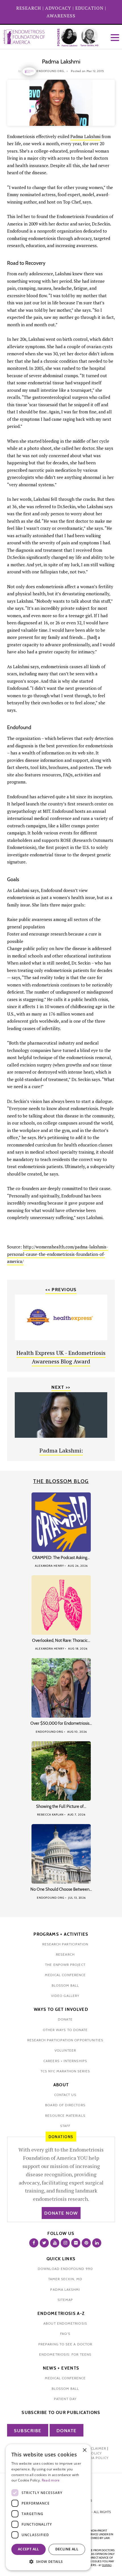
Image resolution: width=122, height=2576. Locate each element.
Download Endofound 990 (65, 2269)
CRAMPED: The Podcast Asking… (61, 1558)
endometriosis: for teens (65, 2354)
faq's (65, 2334)
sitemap (65, 2300)
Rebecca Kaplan (50, 1815)
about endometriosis (65, 2323)
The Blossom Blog (61, 1481)
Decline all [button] (67, 2549)
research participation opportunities (65, 2040)
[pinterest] (86, 2243)
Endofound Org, (51, 71)
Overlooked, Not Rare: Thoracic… (61, 1640)
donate (65, 2019)
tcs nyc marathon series (65, 2071)
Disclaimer (95, 2448)
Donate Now (61, 2213)
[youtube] (55, 2243)
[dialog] (48, 2507)
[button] (48, 2562)
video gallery (65, 1996)
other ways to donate (65, 2030)
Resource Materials (65, 2115)
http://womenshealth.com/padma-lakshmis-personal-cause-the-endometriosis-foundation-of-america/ (58, 1254)
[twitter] (44, 2243)
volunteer (65, 2050)
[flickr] (76, 2243)
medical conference (65, 1975)
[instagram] (65, 2243)
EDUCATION (89, 8)
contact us (65, 2095)
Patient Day (65, 2399)
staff (65, 2126)
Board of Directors (65, 2105)
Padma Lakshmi (85, 136)
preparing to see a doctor (65, 2344)
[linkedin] (97, 2243)
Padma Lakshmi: (61, 1450)
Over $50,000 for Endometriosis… (61, 1723)
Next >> (61, 1387)
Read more (51, 2480)
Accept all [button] (29, 2549)
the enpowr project (65, 1965)
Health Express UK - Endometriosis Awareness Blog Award (61, 1357)
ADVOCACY (58, 8)
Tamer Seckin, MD (65, 2279)
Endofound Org (50, 1732)
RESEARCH (29, 8)
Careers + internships (65, 2061)
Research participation (65, 1944)
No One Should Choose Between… (61, 1889)
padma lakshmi (65, 2289)
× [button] (84, 2450)
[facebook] (34, 2243)
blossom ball (65, 1985)
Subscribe (28, 2431)
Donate (67, 2431)
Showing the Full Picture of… (61, 1806)
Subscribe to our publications (61, 2413)
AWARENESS (61, 16)
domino (107, 2565)
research (65, 1954)
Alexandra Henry (50, 1566)
